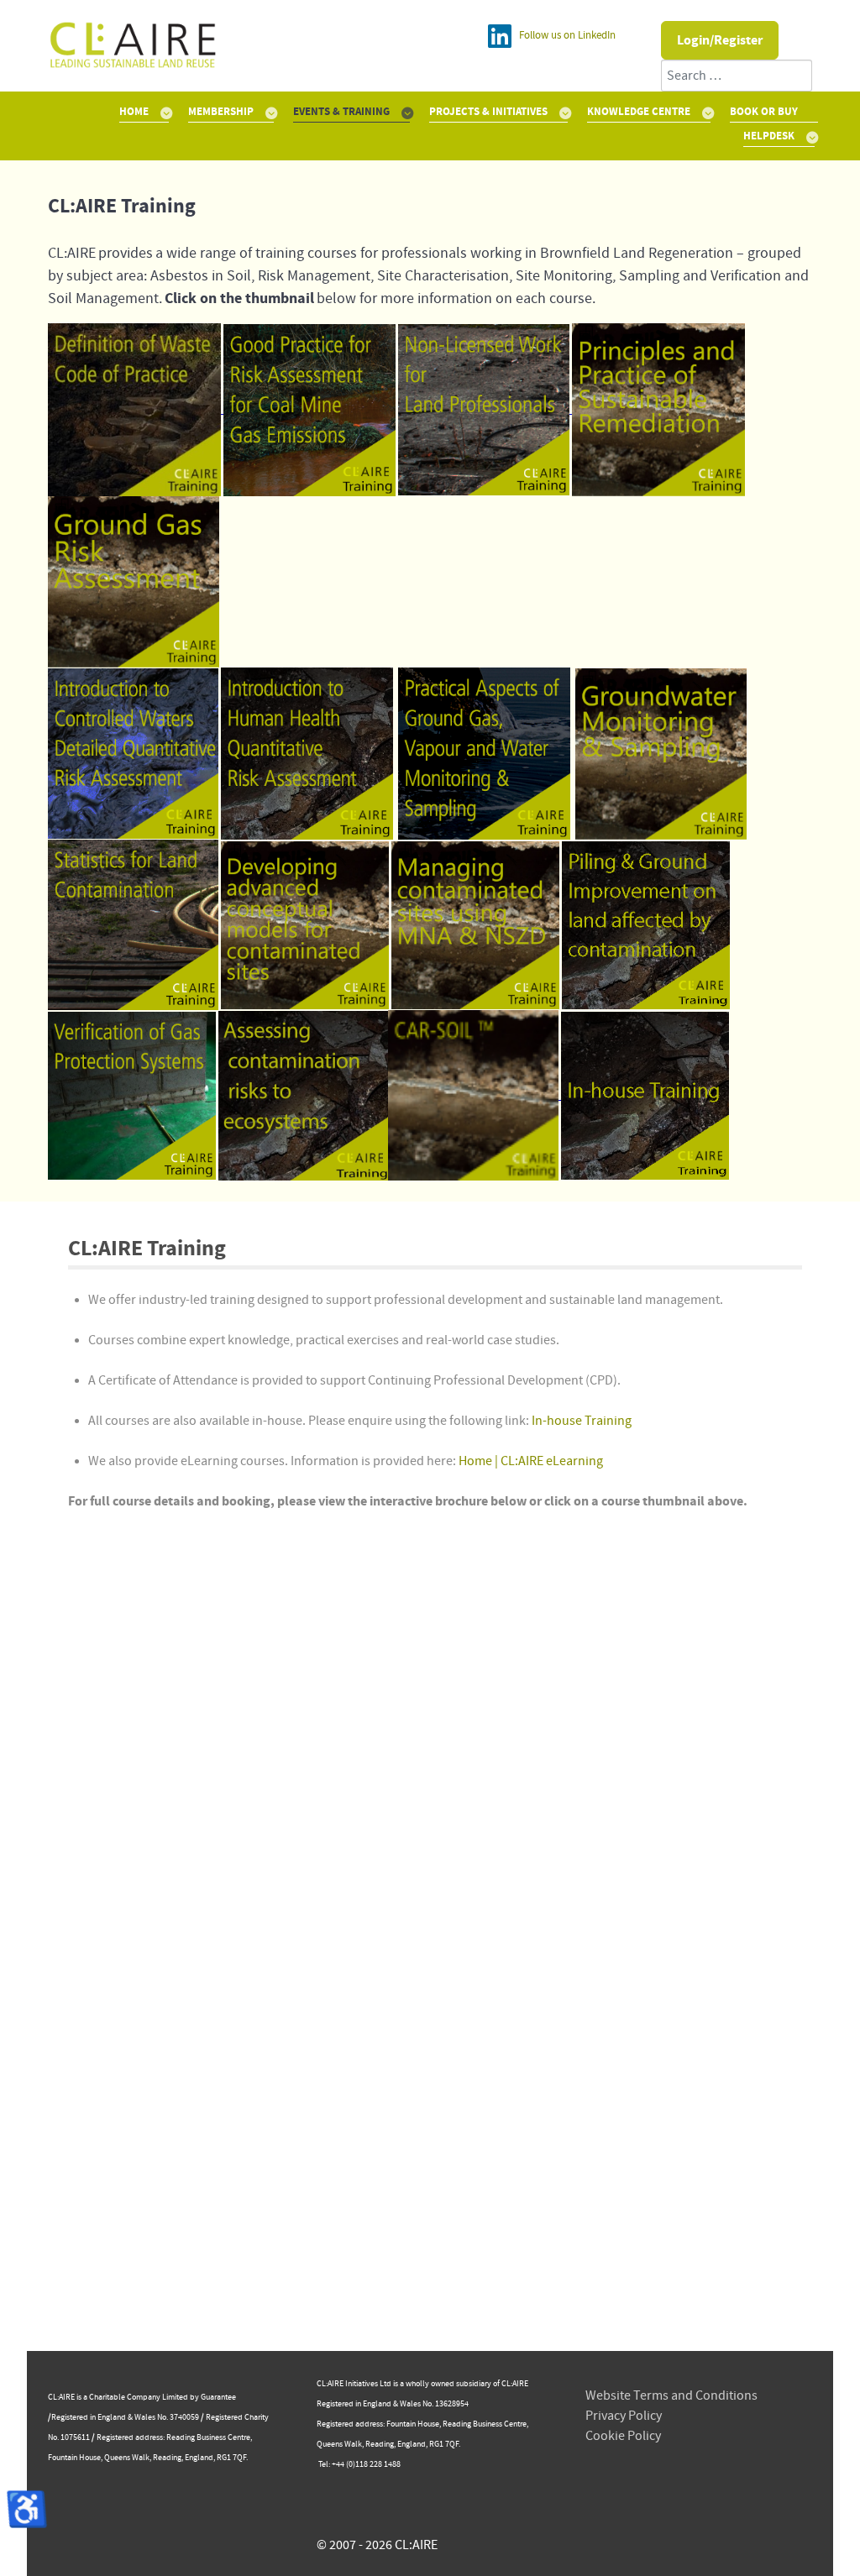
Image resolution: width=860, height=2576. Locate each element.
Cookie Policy (623, 2436)
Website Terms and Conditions (671, 2395)
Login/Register (720, 40)
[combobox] (737, 76)
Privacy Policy (624, 2416)
